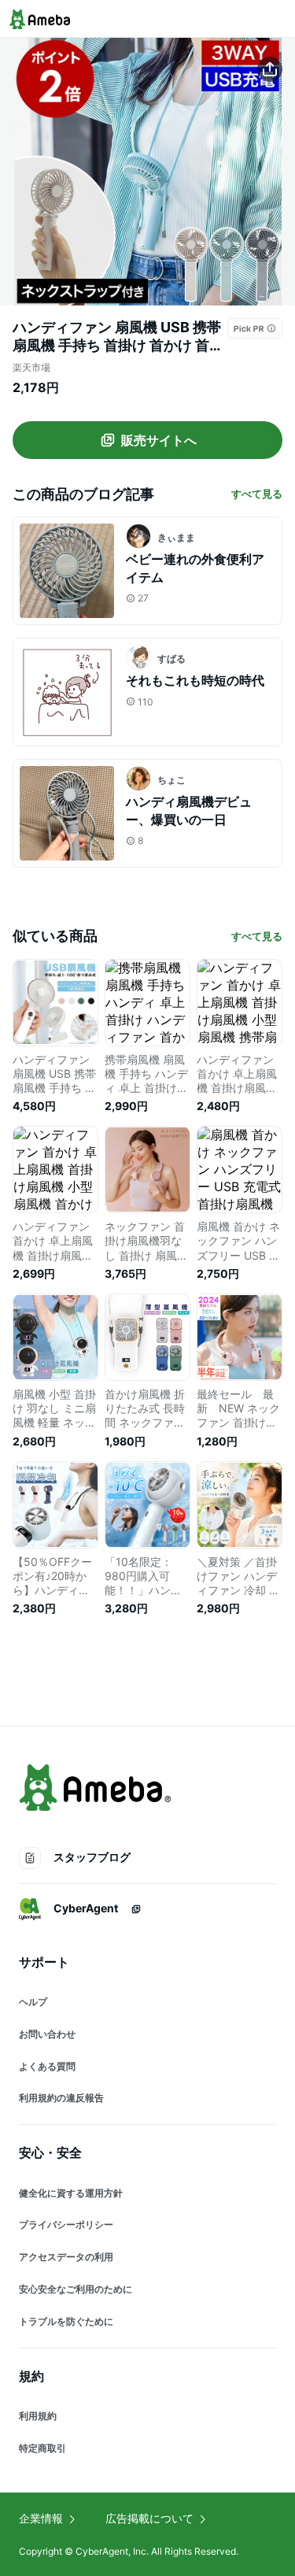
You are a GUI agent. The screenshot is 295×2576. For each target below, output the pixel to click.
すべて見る (257, 494)
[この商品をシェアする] (270, 69)
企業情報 (41, 2518)
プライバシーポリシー (66, 2224)
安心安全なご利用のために (76, 2289)
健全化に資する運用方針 (71, 2193)
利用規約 (38, 2416)
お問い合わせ (47, 2034)
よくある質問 (47, 2066)
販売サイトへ (159, 440)
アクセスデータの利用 (66, 2257)
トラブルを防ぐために (66, 2321)
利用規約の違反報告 (61, 2098)
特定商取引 (42, 2448)
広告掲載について (149, 2518)
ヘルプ (33, 2002)
